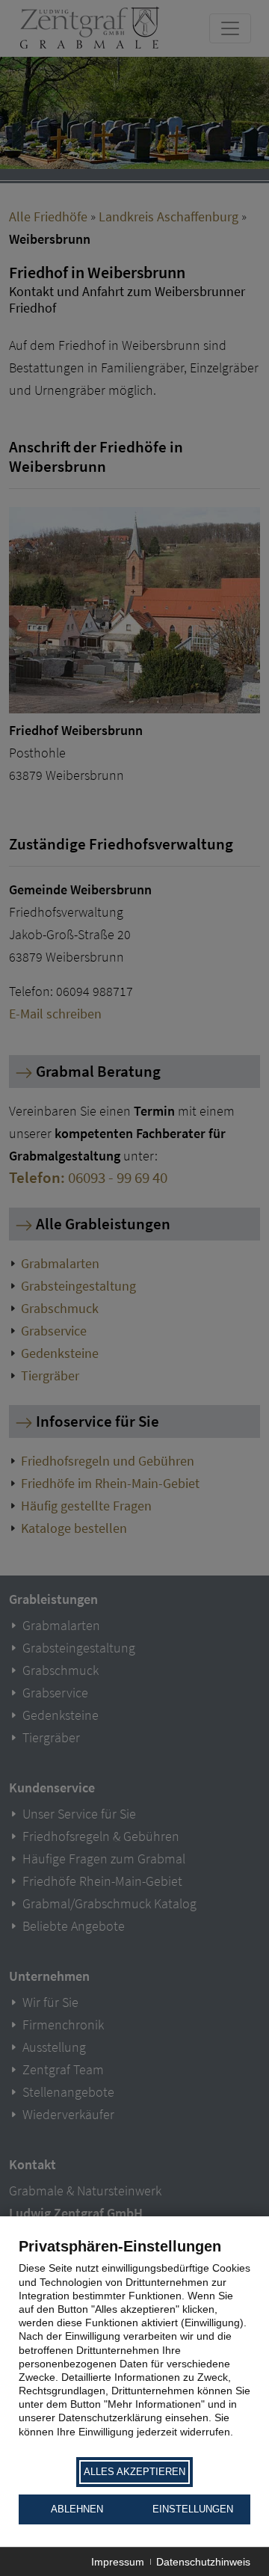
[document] (134, 2346)
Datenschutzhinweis (203, 2562)
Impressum (118, 2562)
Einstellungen (193, 2509)
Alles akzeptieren (134, 2472)
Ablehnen (77, 2509)
